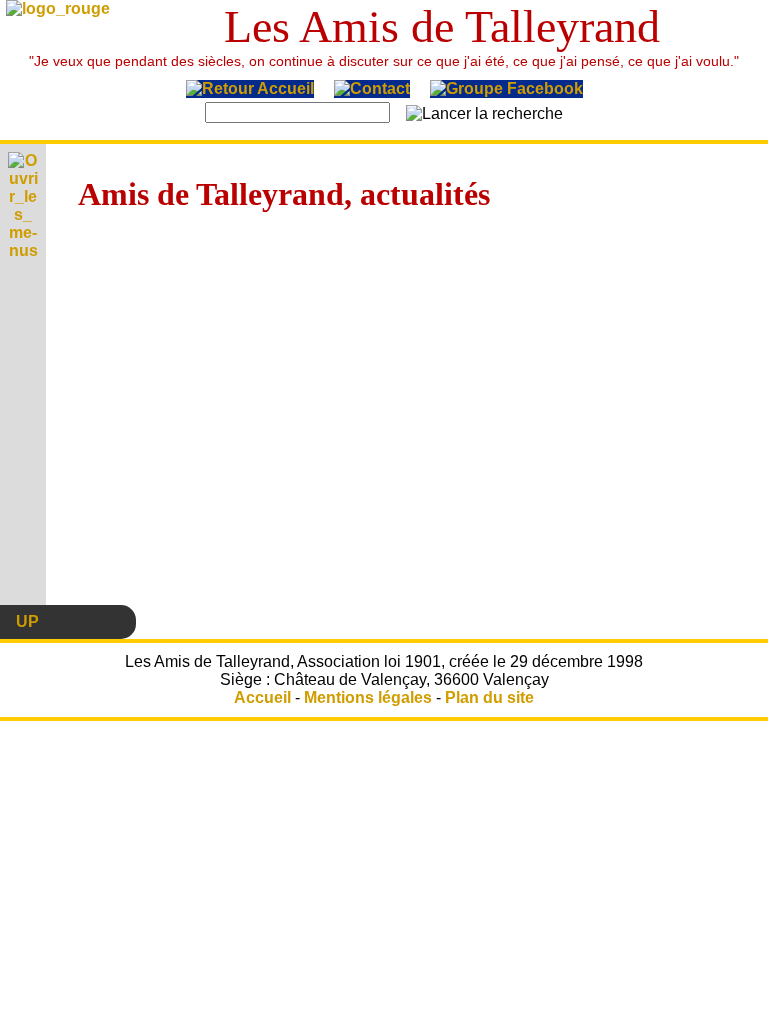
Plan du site (489, 697)
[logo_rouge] (58, 12)
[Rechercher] (484, 114)
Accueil (262, 697)
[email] (372, 92)
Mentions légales (368, 697)
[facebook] (506, 92)
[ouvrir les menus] (23, 254)
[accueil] (250, 92)
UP (27, 621)
